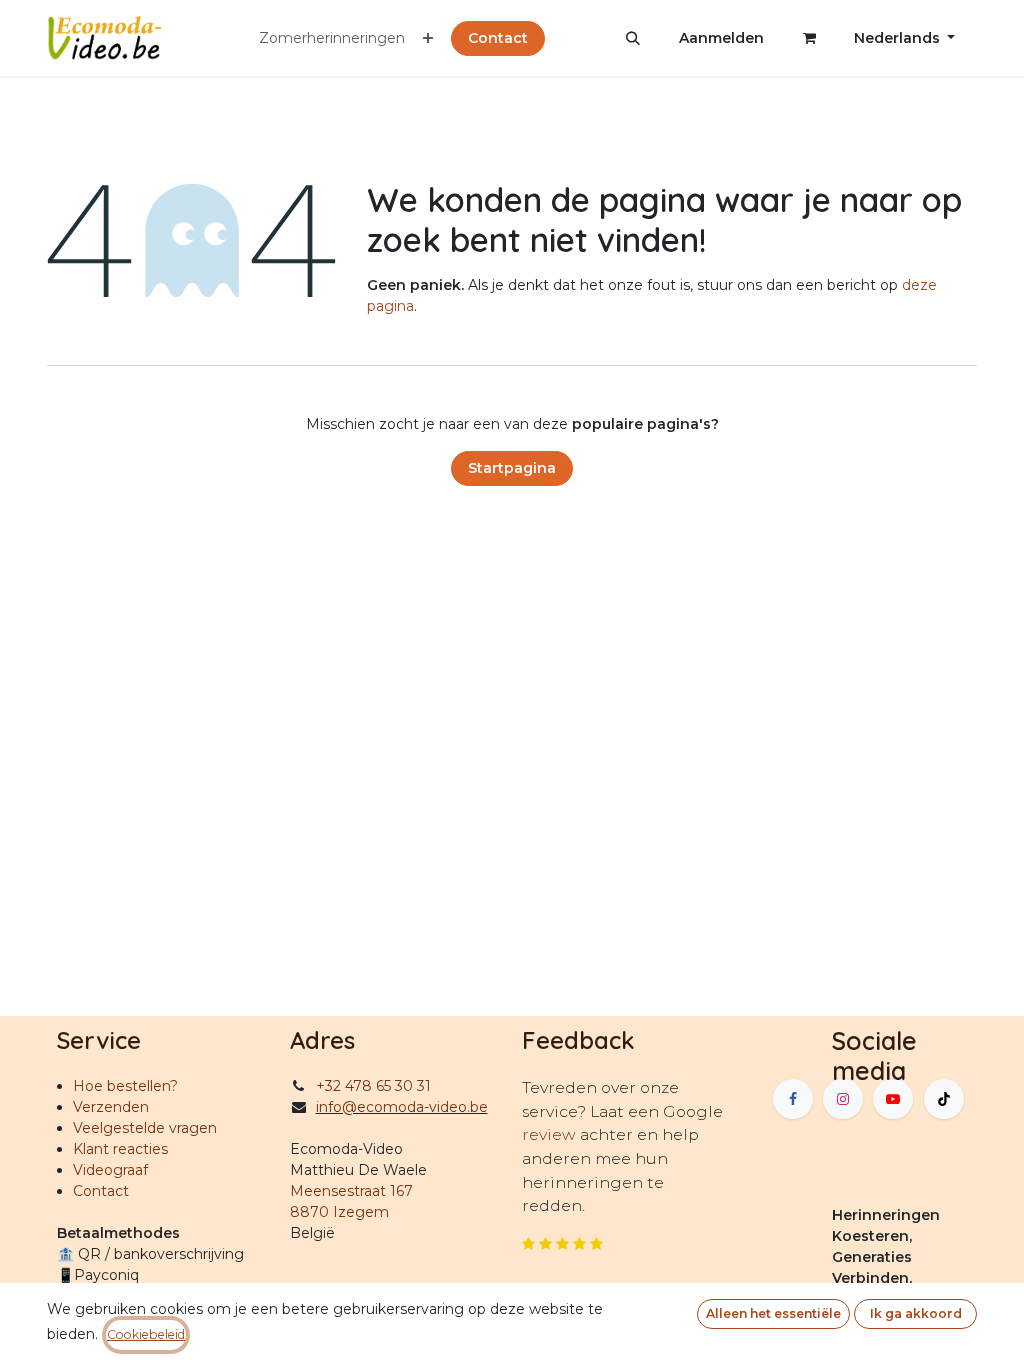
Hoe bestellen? (125, 1086)
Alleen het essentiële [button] (773, 1313)
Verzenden (111, 1107)
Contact (498, 38)
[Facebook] (793, 1099)
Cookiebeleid (146, 1334)
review (551, 1134)
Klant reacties (120, 1149)
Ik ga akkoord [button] (916, 1313)
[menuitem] (332, 38)
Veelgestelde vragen (145, 1128)
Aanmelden (721, 38)
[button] (633, 38)
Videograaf (110, 1170)
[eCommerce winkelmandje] (809, 38)
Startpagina (512, 468)
